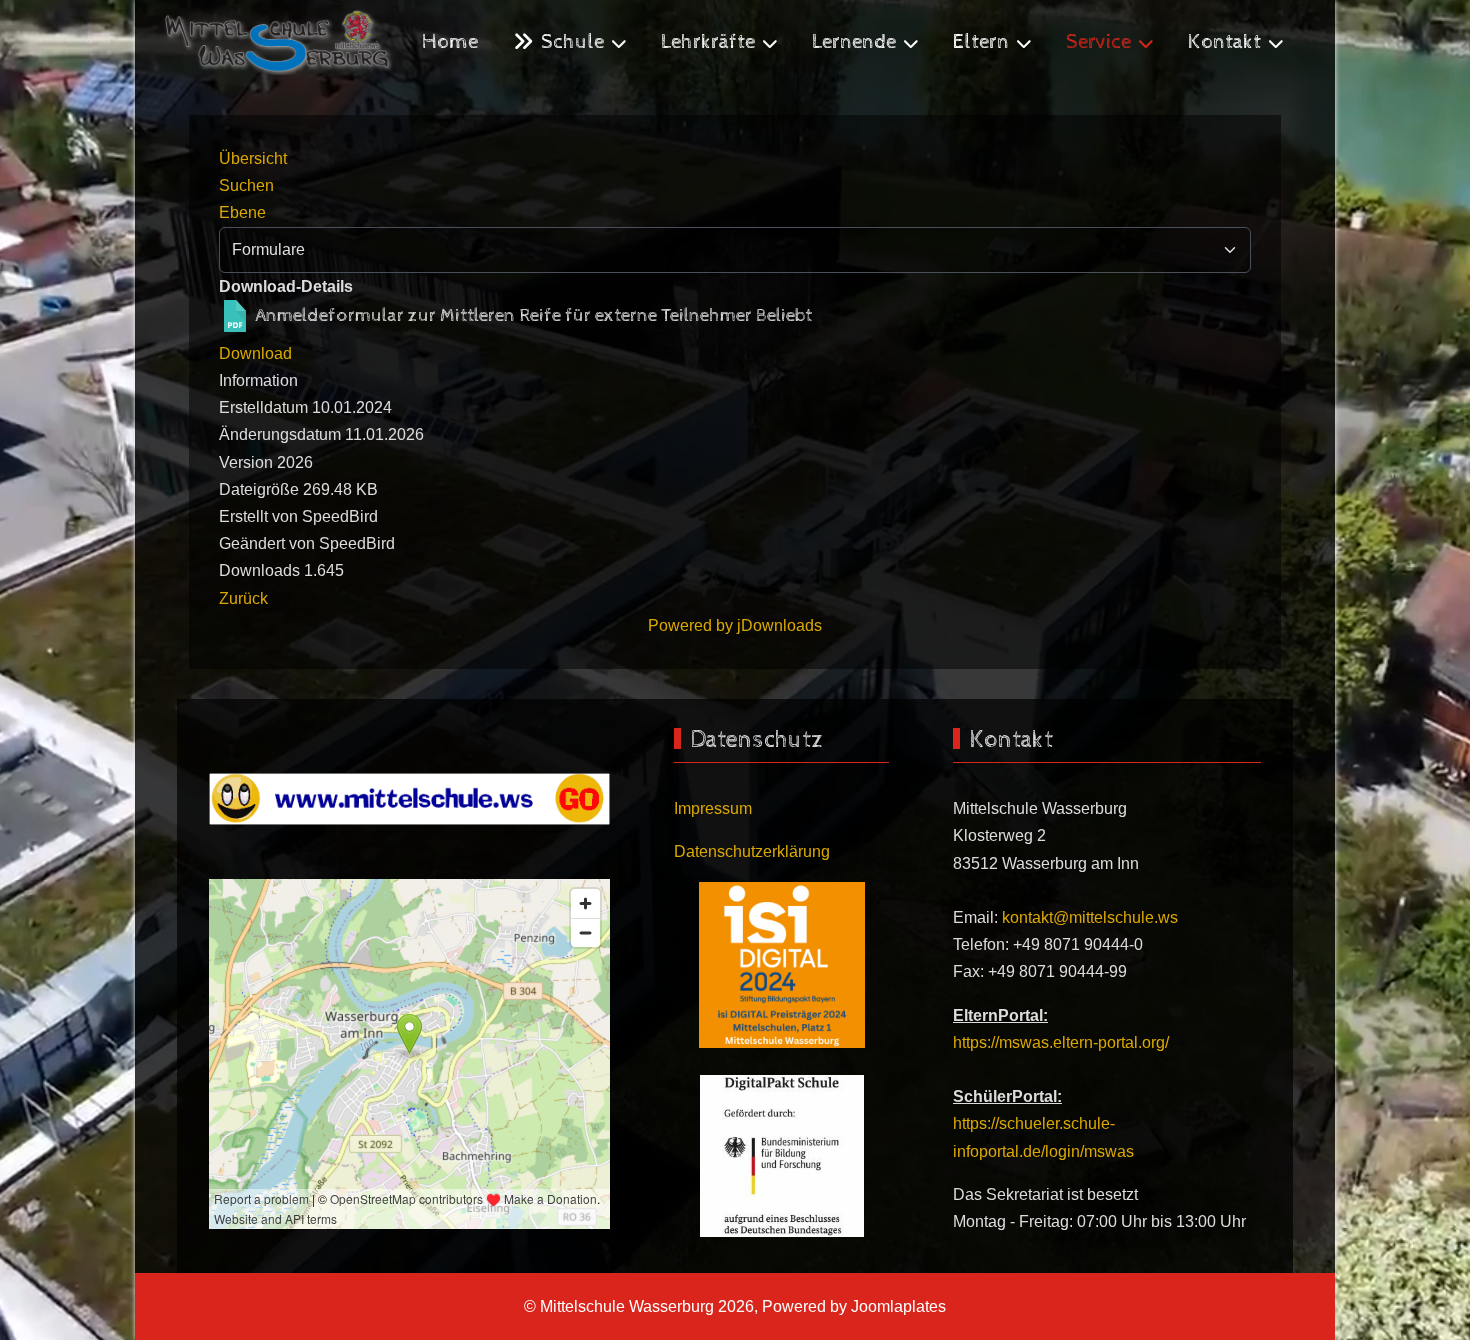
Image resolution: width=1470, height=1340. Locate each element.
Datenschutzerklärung (752, 851)
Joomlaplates (898, 1306)
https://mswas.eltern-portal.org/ (1061, 1042)
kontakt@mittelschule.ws (1090, 917)
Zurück (243, 598)
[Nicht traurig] (409, 797)
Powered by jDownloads (735, 625)
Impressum (713, 808)
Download (255, 353)
